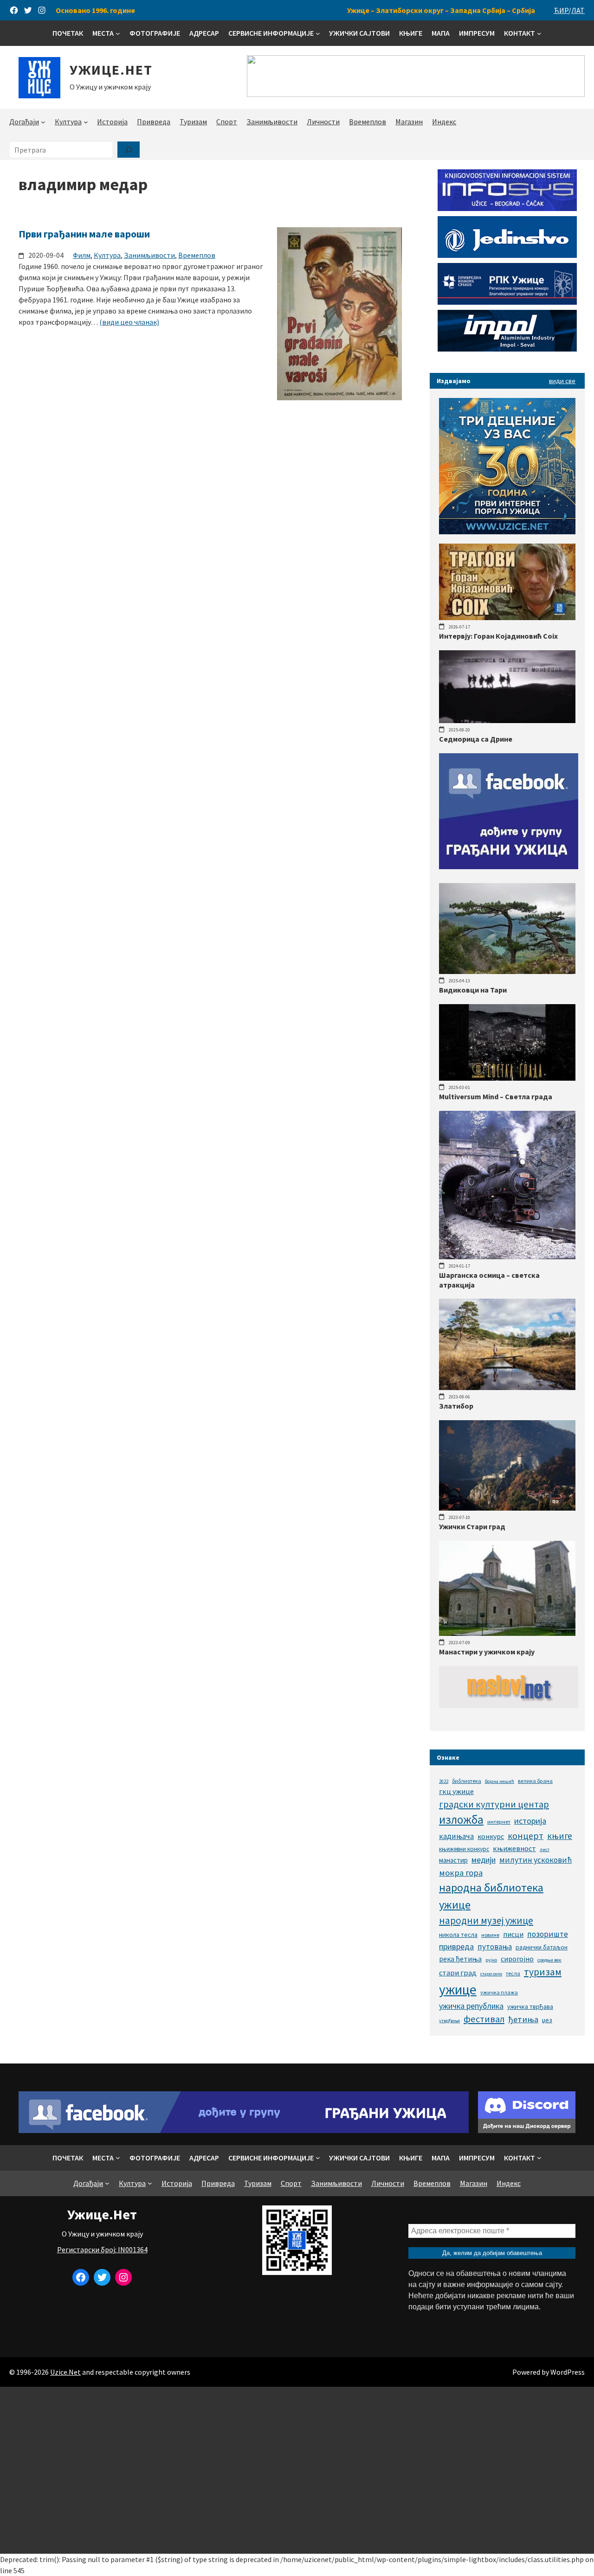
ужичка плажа (499, 1992)
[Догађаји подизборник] (43, 122)
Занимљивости (149, 255)
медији (484, 1860)
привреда (456, 1946)
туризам (543, 1972)
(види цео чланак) (129, 322)
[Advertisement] (297, 2470)
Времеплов (197, 255)
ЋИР (561, 10)
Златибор (456, 1406)
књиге (560, 1836)
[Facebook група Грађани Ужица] (509, 866)
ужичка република (471, 2006)
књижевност (514, 1848)
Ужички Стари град (472, 1526)
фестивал (484, 2019)
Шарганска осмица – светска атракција (489, 1280)
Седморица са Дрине (476, 739)
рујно (491, 1960)
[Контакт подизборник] (539, 33)
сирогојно (517, 1959)
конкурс (491, 1836)
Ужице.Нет (111, 70)
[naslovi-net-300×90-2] (509, 1705)
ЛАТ (578, 10)
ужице (458, 1990)
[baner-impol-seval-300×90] (507, 349)
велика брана (535, 1781)
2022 (444, 1781)
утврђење (449, 2021)
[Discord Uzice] (527, 2130)
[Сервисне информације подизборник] (318, 33)
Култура (107, 255)
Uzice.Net (65, 2372)
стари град (458, 1973)
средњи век (549, 1960)
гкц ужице (456, 1791)
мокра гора (461, 1873)
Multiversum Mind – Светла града (496, 1096)
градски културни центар (494, 1804)
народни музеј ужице (486, 1920)
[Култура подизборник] (86, 122)
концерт (526, 1836)
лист (545, 1849)
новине (490, 1935)
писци (513, 1934)
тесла (513, 1973)
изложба (461, 1820)
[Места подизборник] (118, 33)
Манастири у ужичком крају (487, 1652)
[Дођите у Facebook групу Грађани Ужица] (244, 2130)
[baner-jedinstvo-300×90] (507, 255)
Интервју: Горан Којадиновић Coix (498, 636)
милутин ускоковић (536, 1860)
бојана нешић (500, 1781)
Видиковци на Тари (473, 990)
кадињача (456, 1836)
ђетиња (523, 2019)
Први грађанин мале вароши (84, 234)
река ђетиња (460, 1959)
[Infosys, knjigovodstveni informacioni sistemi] (507, 208)
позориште (548, 1934)
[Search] (129, 150)
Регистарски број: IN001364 (102, 2249)
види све (562, 381)
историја (530, 1821)
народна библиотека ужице (491, 1896)
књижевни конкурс (464, 1849)
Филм (82, 255)
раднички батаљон (542, 1947)
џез (547, 2020)
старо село (491, 1974)
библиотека (467, 1781)
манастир (453, 1860)
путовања (495, 1947)
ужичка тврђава (530, 2006)
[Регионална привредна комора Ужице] (507, 302)
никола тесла (458, 1935)
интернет (499, 1822)
